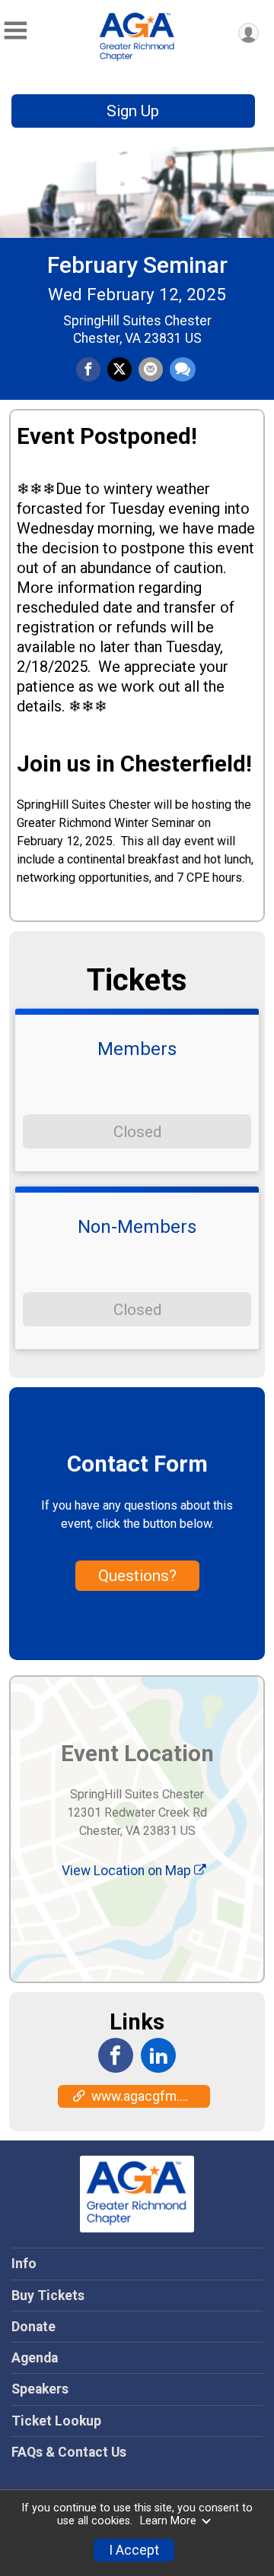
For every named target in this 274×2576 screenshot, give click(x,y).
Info (24, 2264)
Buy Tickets (48, 2296)
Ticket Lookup (56, 2421)
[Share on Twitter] (119, 369)
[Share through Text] (183, 369)
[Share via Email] (151, 369)
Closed (137, 1132)
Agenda (35, 2358)
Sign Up (133, 111)
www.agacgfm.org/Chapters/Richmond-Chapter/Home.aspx (151, 2096)
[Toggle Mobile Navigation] (15, 31)
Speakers (40, 2389)
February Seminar (137, 265)
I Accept (134, 2550)
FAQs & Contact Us (69, 2452)
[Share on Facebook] (88, 369)
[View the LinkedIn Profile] (158, 2055)
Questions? (137, 1576)
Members (137, 1049)
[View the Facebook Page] (116, 2055)
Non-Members (137, 1227)
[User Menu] (249, 33)
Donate (33, 2327)
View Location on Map (128, 1871)
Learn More (168, 2521)
